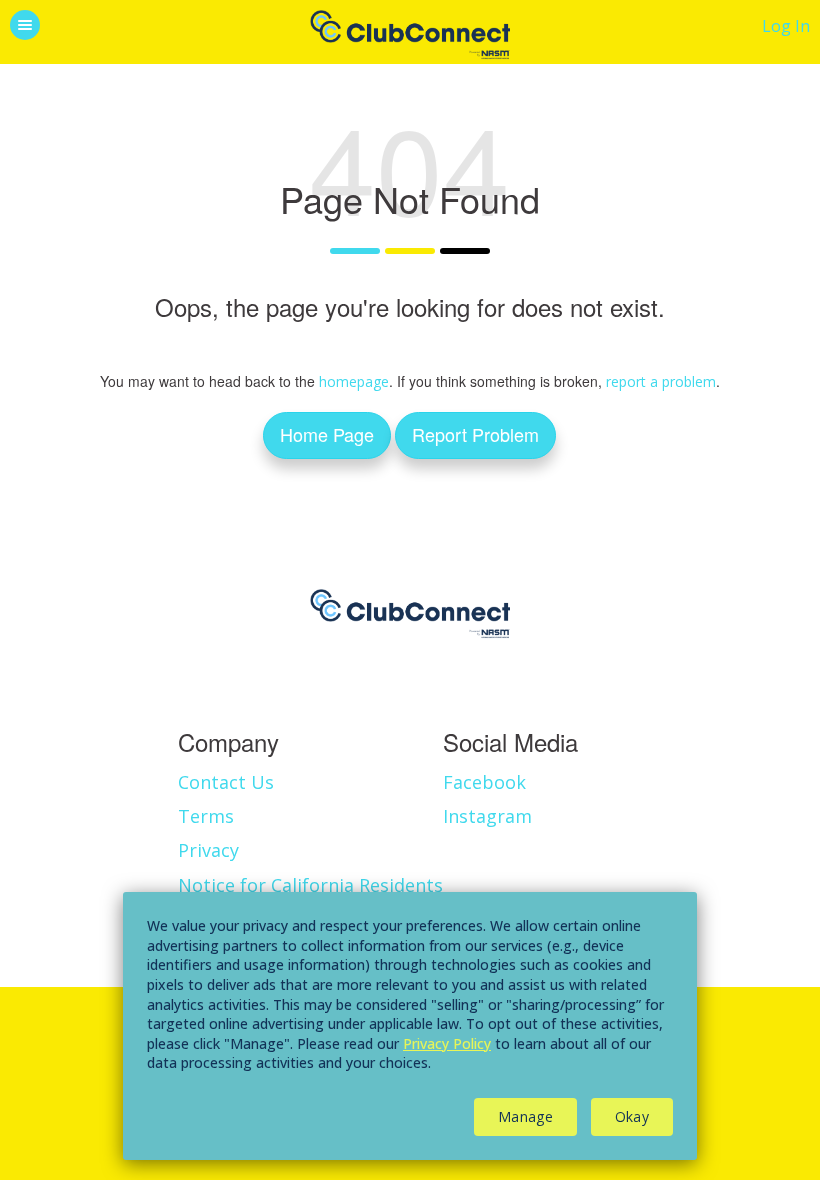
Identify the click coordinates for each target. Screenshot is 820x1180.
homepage (354, 381)
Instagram (487, 816)
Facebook (484, 782)
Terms (206, 816)
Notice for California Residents (310, 885)
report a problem (661, 381)
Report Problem (475, 434)
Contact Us (226, 782)
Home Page (327, 434)
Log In (786, 26)
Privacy (208, 850)
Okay (632, 1116)
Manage (525, 1116)
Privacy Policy (447, 1043)
